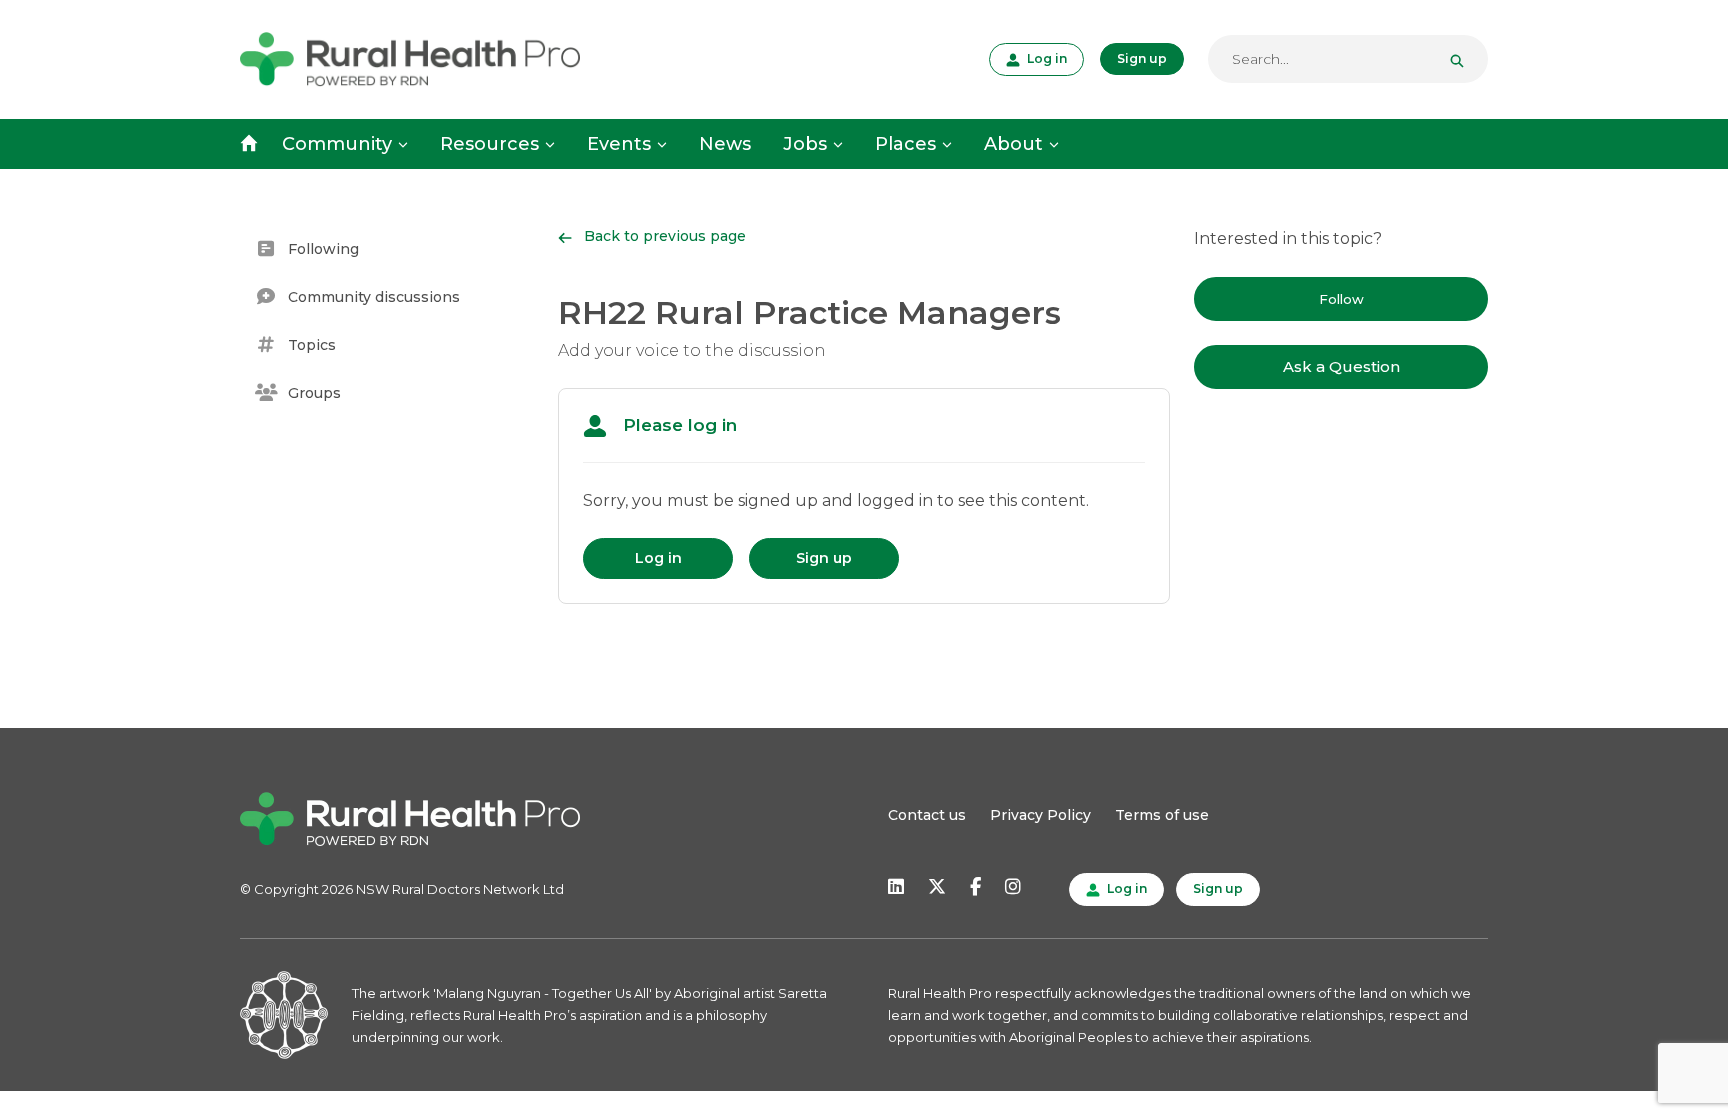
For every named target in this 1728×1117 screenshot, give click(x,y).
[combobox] (1348, 59)
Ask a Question (1341, 366)
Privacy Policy (1040, 815)
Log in (1045, 58)
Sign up (1142, 58)
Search (1465, 59)
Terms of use (1162, 815)
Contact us (927, 815)
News (725, 144)
